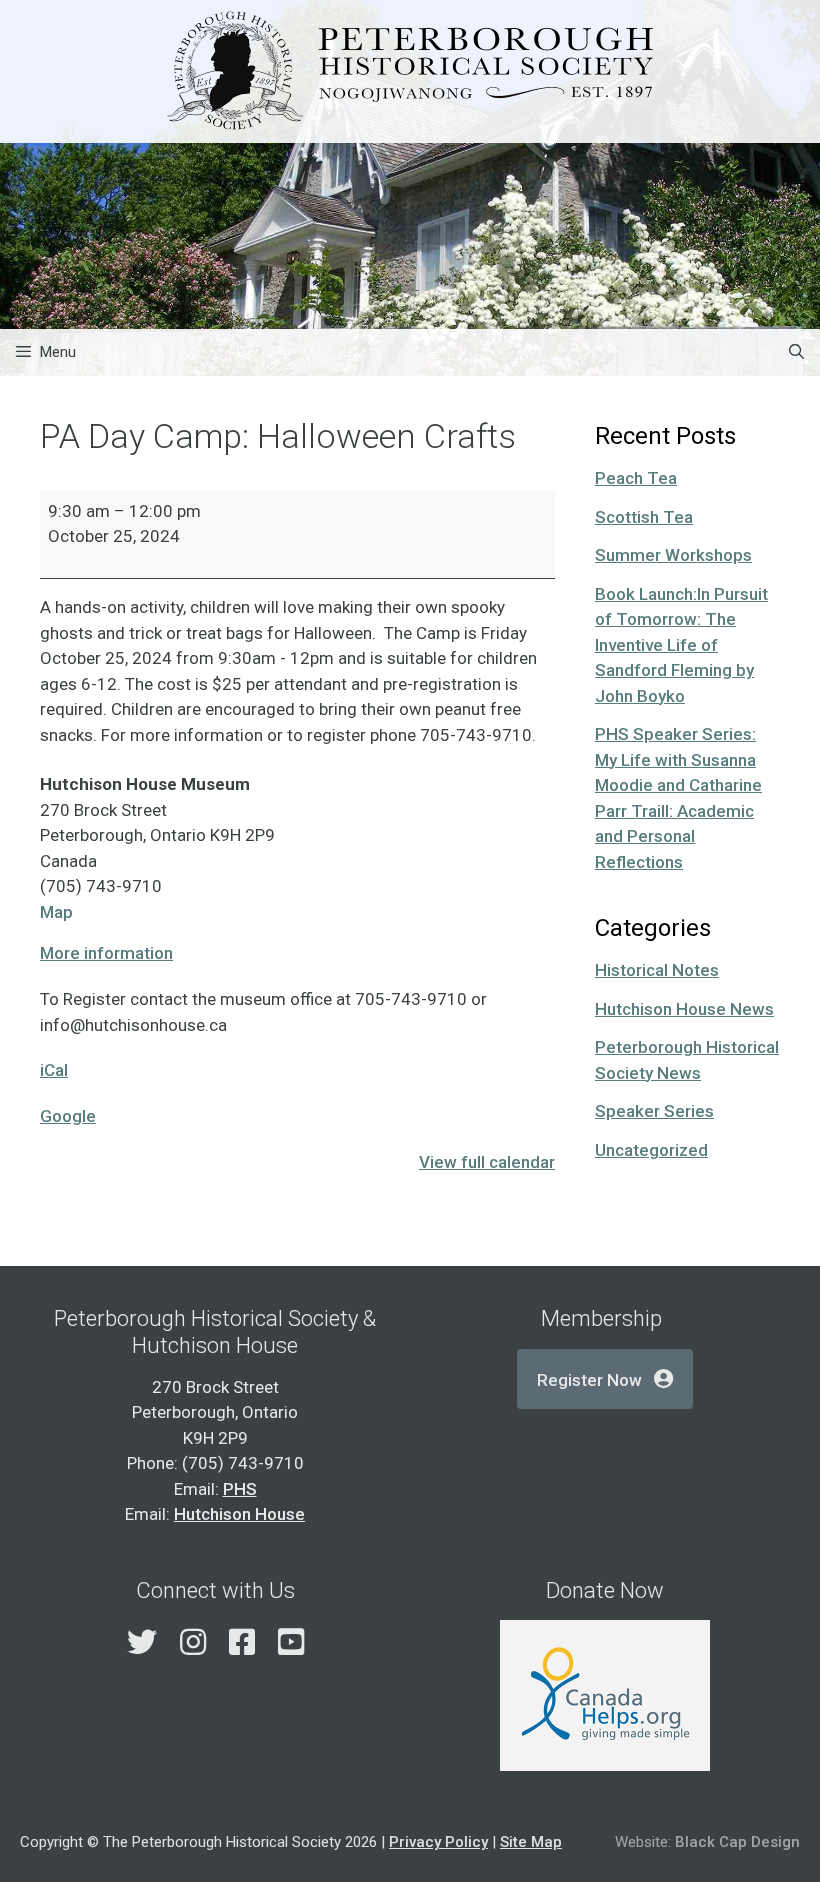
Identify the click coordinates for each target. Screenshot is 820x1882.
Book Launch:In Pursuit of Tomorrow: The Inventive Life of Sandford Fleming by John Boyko (681, 645)
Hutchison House (239, 1514)
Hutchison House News (684, 1009)
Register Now (589, 1380)
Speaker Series (654, 1111)
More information (106, 953)
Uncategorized (651, 1150)
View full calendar (487, 1162)
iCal (54, 1070)
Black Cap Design (737, 1842)
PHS (240, 1489)
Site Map (531, 1842)
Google (68, 1116)
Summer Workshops (673, 555)
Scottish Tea (644, 517)
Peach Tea (636, 478)
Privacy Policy (438, 1842)
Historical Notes (657, 970)
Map (56, 912)
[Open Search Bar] (796, 352)
